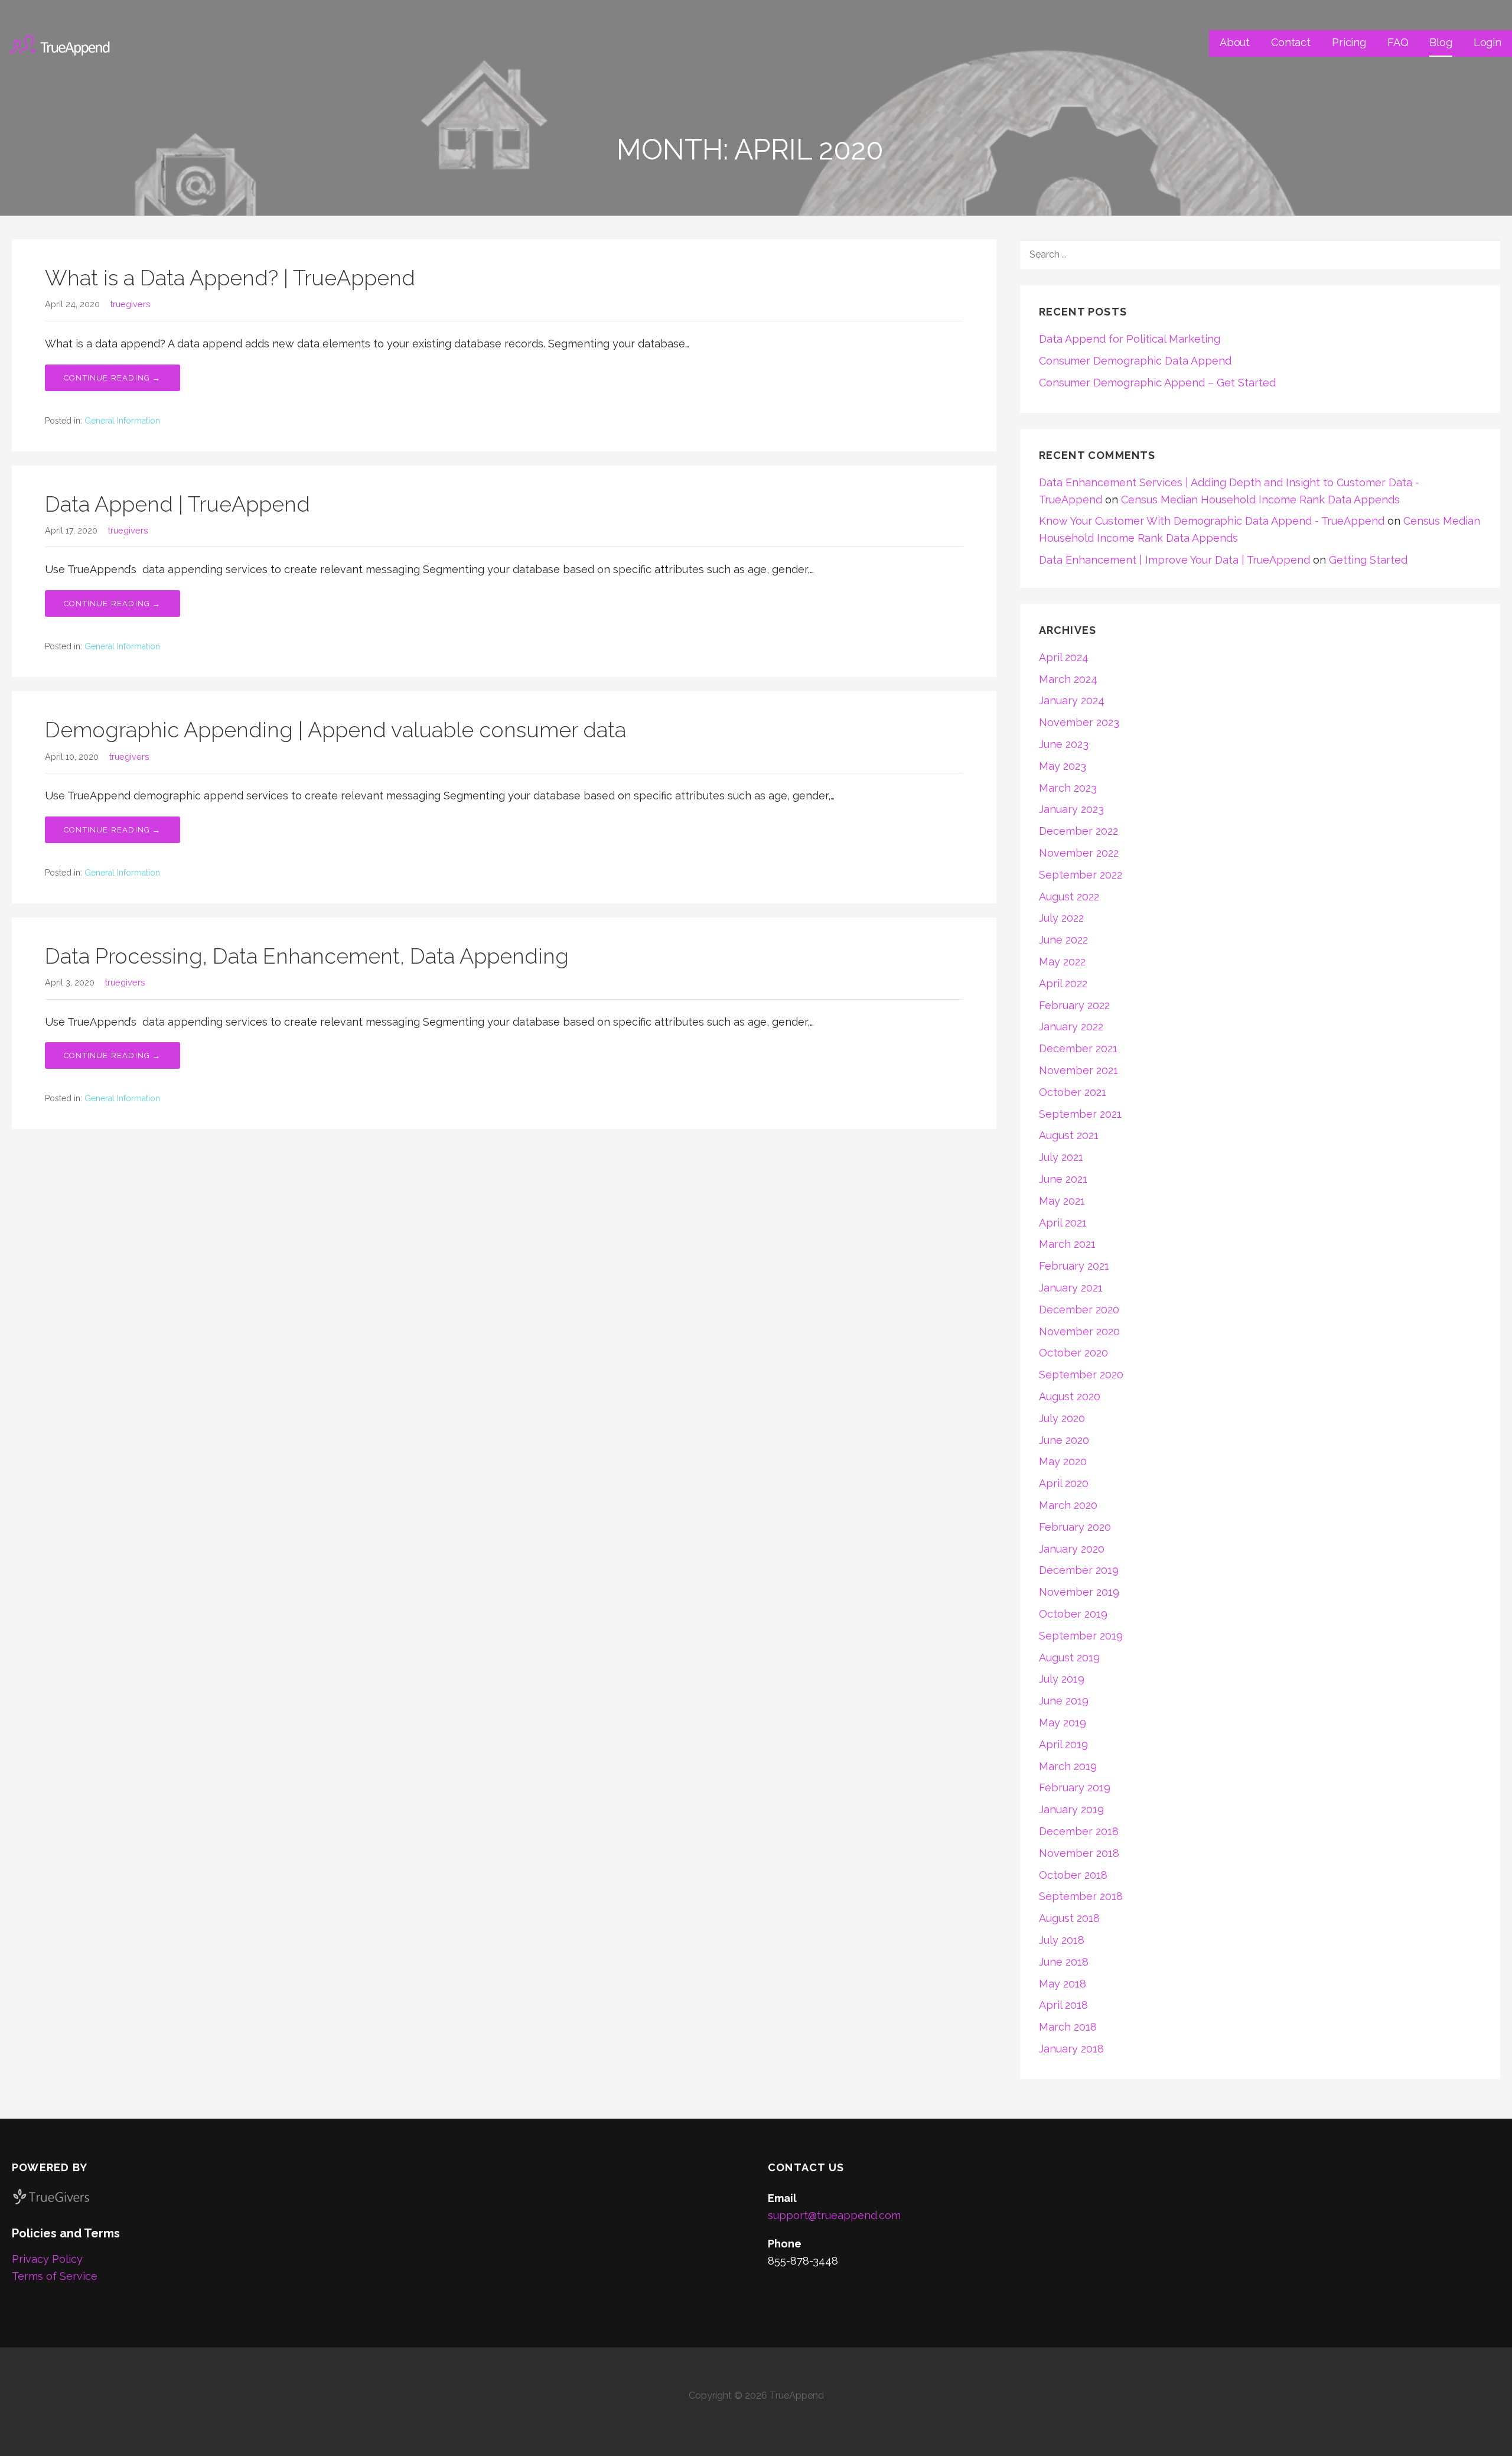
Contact (1291, 42)
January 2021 (1071, 1288)
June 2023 (1064, 744)
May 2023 (1063, 766)
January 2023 (1071, 809)
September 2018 (1081, 1896)
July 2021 (1061, 1157)
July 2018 (1062, 1940)
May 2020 (1063, 1461)
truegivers (131, 304)
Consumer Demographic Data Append (1135, 361)
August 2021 (1069, 1135)
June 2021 (1063, 1179)
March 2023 (1068, 788)
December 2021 (1078, 1048)
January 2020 (1072, 1549)
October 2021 (1073, 1092)
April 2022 (1063, 983)
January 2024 (1072, 700)
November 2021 (1078, 1070)
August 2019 (1069, 1658)
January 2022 (1071, 1027)
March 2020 (1068, 1505)
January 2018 (1071, 2049)
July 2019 (1062, 1679)
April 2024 (1064, 657)
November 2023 (1079, 722)
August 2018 (1069, 1918)
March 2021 (1067, 1244)
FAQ (1398, 42)
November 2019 (1079, 1592)
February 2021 (1074, 1266)
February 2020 (1075, 1527)
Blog (1441, 42)
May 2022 (1062, 962)
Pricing (1349, 42)
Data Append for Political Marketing (1130, 339)
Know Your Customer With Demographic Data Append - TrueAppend (1212, 521)
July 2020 (1062, 1418)
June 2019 (1064, 1701)
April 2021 (1063, 1223)
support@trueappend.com (834, 2215)
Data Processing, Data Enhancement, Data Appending (307, 956)
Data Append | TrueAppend (177, 504)
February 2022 (1074, 1005)
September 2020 (1081, 1375)
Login (1487, 42)
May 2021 (1062, 1201)
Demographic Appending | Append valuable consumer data (335, 730)
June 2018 (1064, 1962)
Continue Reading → (113, 378)
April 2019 (1063, 1744)
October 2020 (1073, 1353)
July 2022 (1061, 918)
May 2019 (1063, 1723)
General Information (122, 421)
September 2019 (1081, 1636)
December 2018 (1079, 1831)
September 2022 (1081, 875)
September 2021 (1080, 1114)
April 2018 (1063, 2005)
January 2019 (1071, 1809)
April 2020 (1064, 1483)
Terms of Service (55, 2276)
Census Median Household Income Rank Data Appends (1260, 500)
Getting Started (1368, 560)
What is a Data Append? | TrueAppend (230, 278)
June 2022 (1063, 940)
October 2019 (1073, 1614)
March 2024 (1068, 679)
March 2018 (1068, 2027)
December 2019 (1079, 1570)
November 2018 (1079, 1853)
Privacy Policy (47, 2259)
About (1235, 42)
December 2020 (1079, 1310)
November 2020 (1079, 1331)
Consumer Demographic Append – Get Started (1157, 383)
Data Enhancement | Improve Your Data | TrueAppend (1174, 560)
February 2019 (1075, 1787)
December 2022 (1078, 831)
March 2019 (1068, 1766)
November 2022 (1079, 853)
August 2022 (1069, 897)
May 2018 (1063, 1984)
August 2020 (1070, 1396)
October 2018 (1073, 1875)
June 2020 (1064, 1440)
